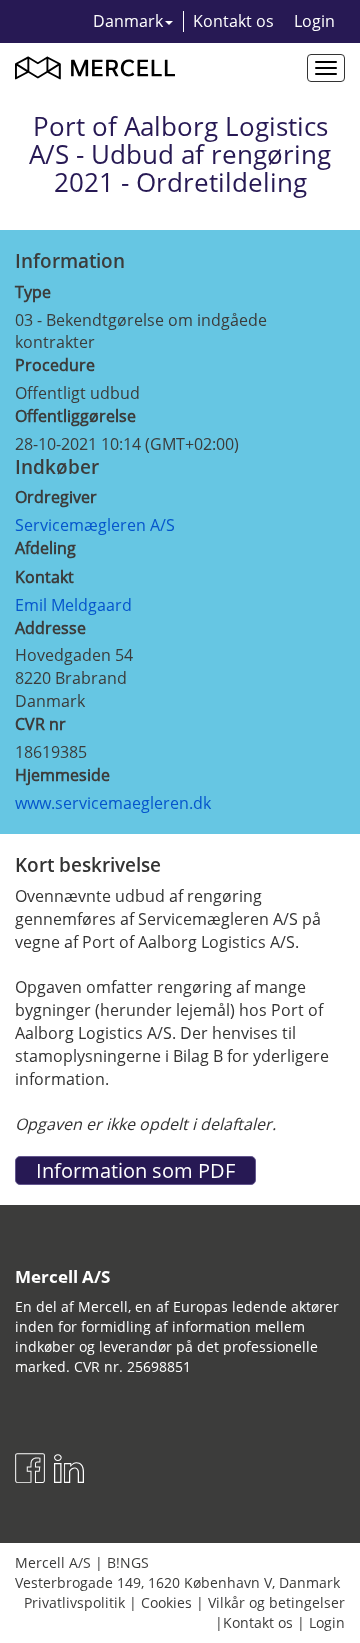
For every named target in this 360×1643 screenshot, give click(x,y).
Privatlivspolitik (74, 1602)
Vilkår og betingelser (276, 1602)
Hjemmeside (62, 775)
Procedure (55, 365)
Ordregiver (56, 497)
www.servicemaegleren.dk (113, 803)
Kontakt (44, 577)
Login (314, 21)
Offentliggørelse (75, 416)
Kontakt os (233, 21)
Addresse (50, 628)
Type (33, 292)
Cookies (166, 1602)
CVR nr (40, 724)
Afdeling (45, 548)
